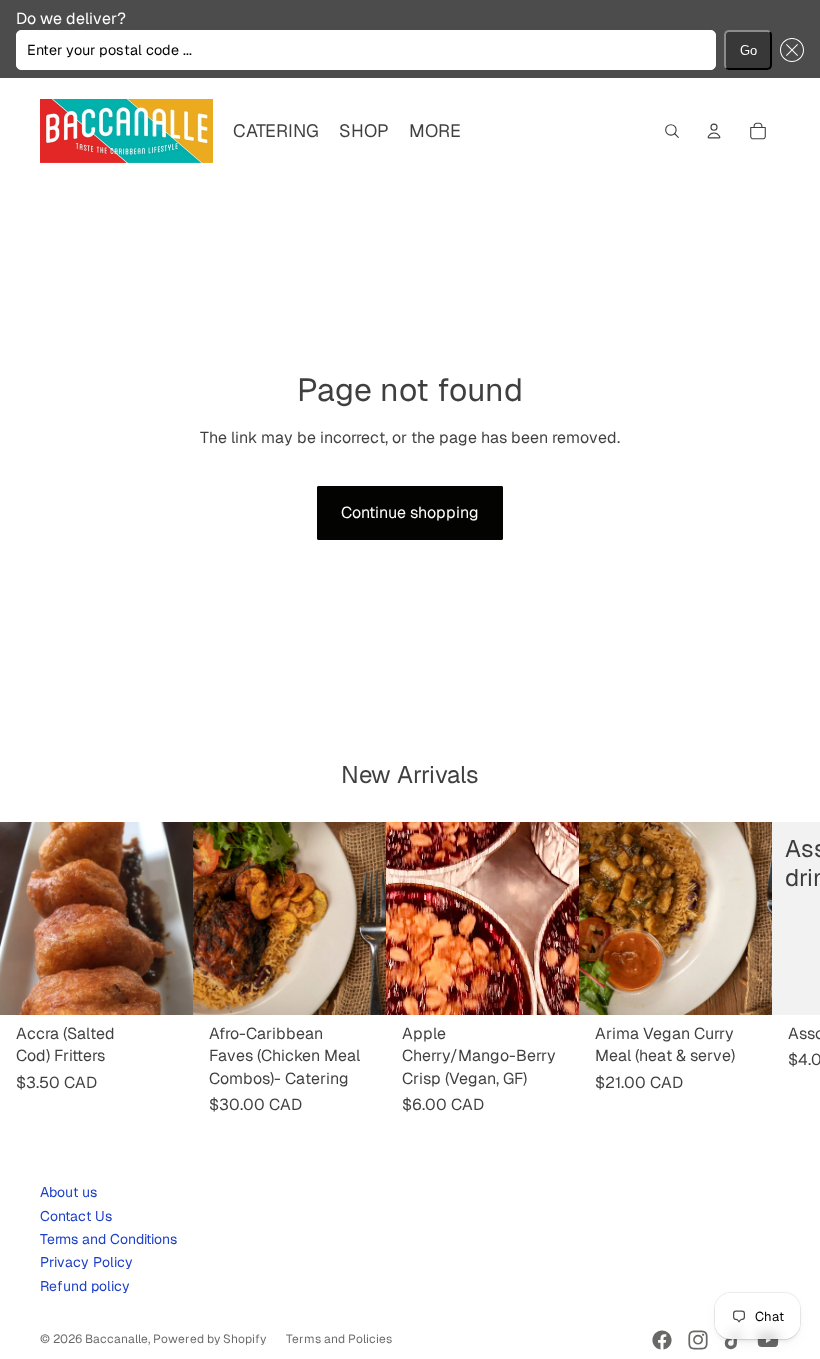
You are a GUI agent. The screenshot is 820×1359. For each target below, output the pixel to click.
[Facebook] (662, 1340)
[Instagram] (698, 1340)
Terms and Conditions (108, 1239)
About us (68, 1192)
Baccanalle (116, 1339)
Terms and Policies (339, 1339)
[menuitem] (435, 131)
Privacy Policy (86, 1262)
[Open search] (672, 131)
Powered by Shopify (209, 1339)
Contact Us (76, 1216)
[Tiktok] (733, 1340)
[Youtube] (768, 1340)
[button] (788, 50)
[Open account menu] (714, 131)
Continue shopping (410, 512)
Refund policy (85, 1286)
